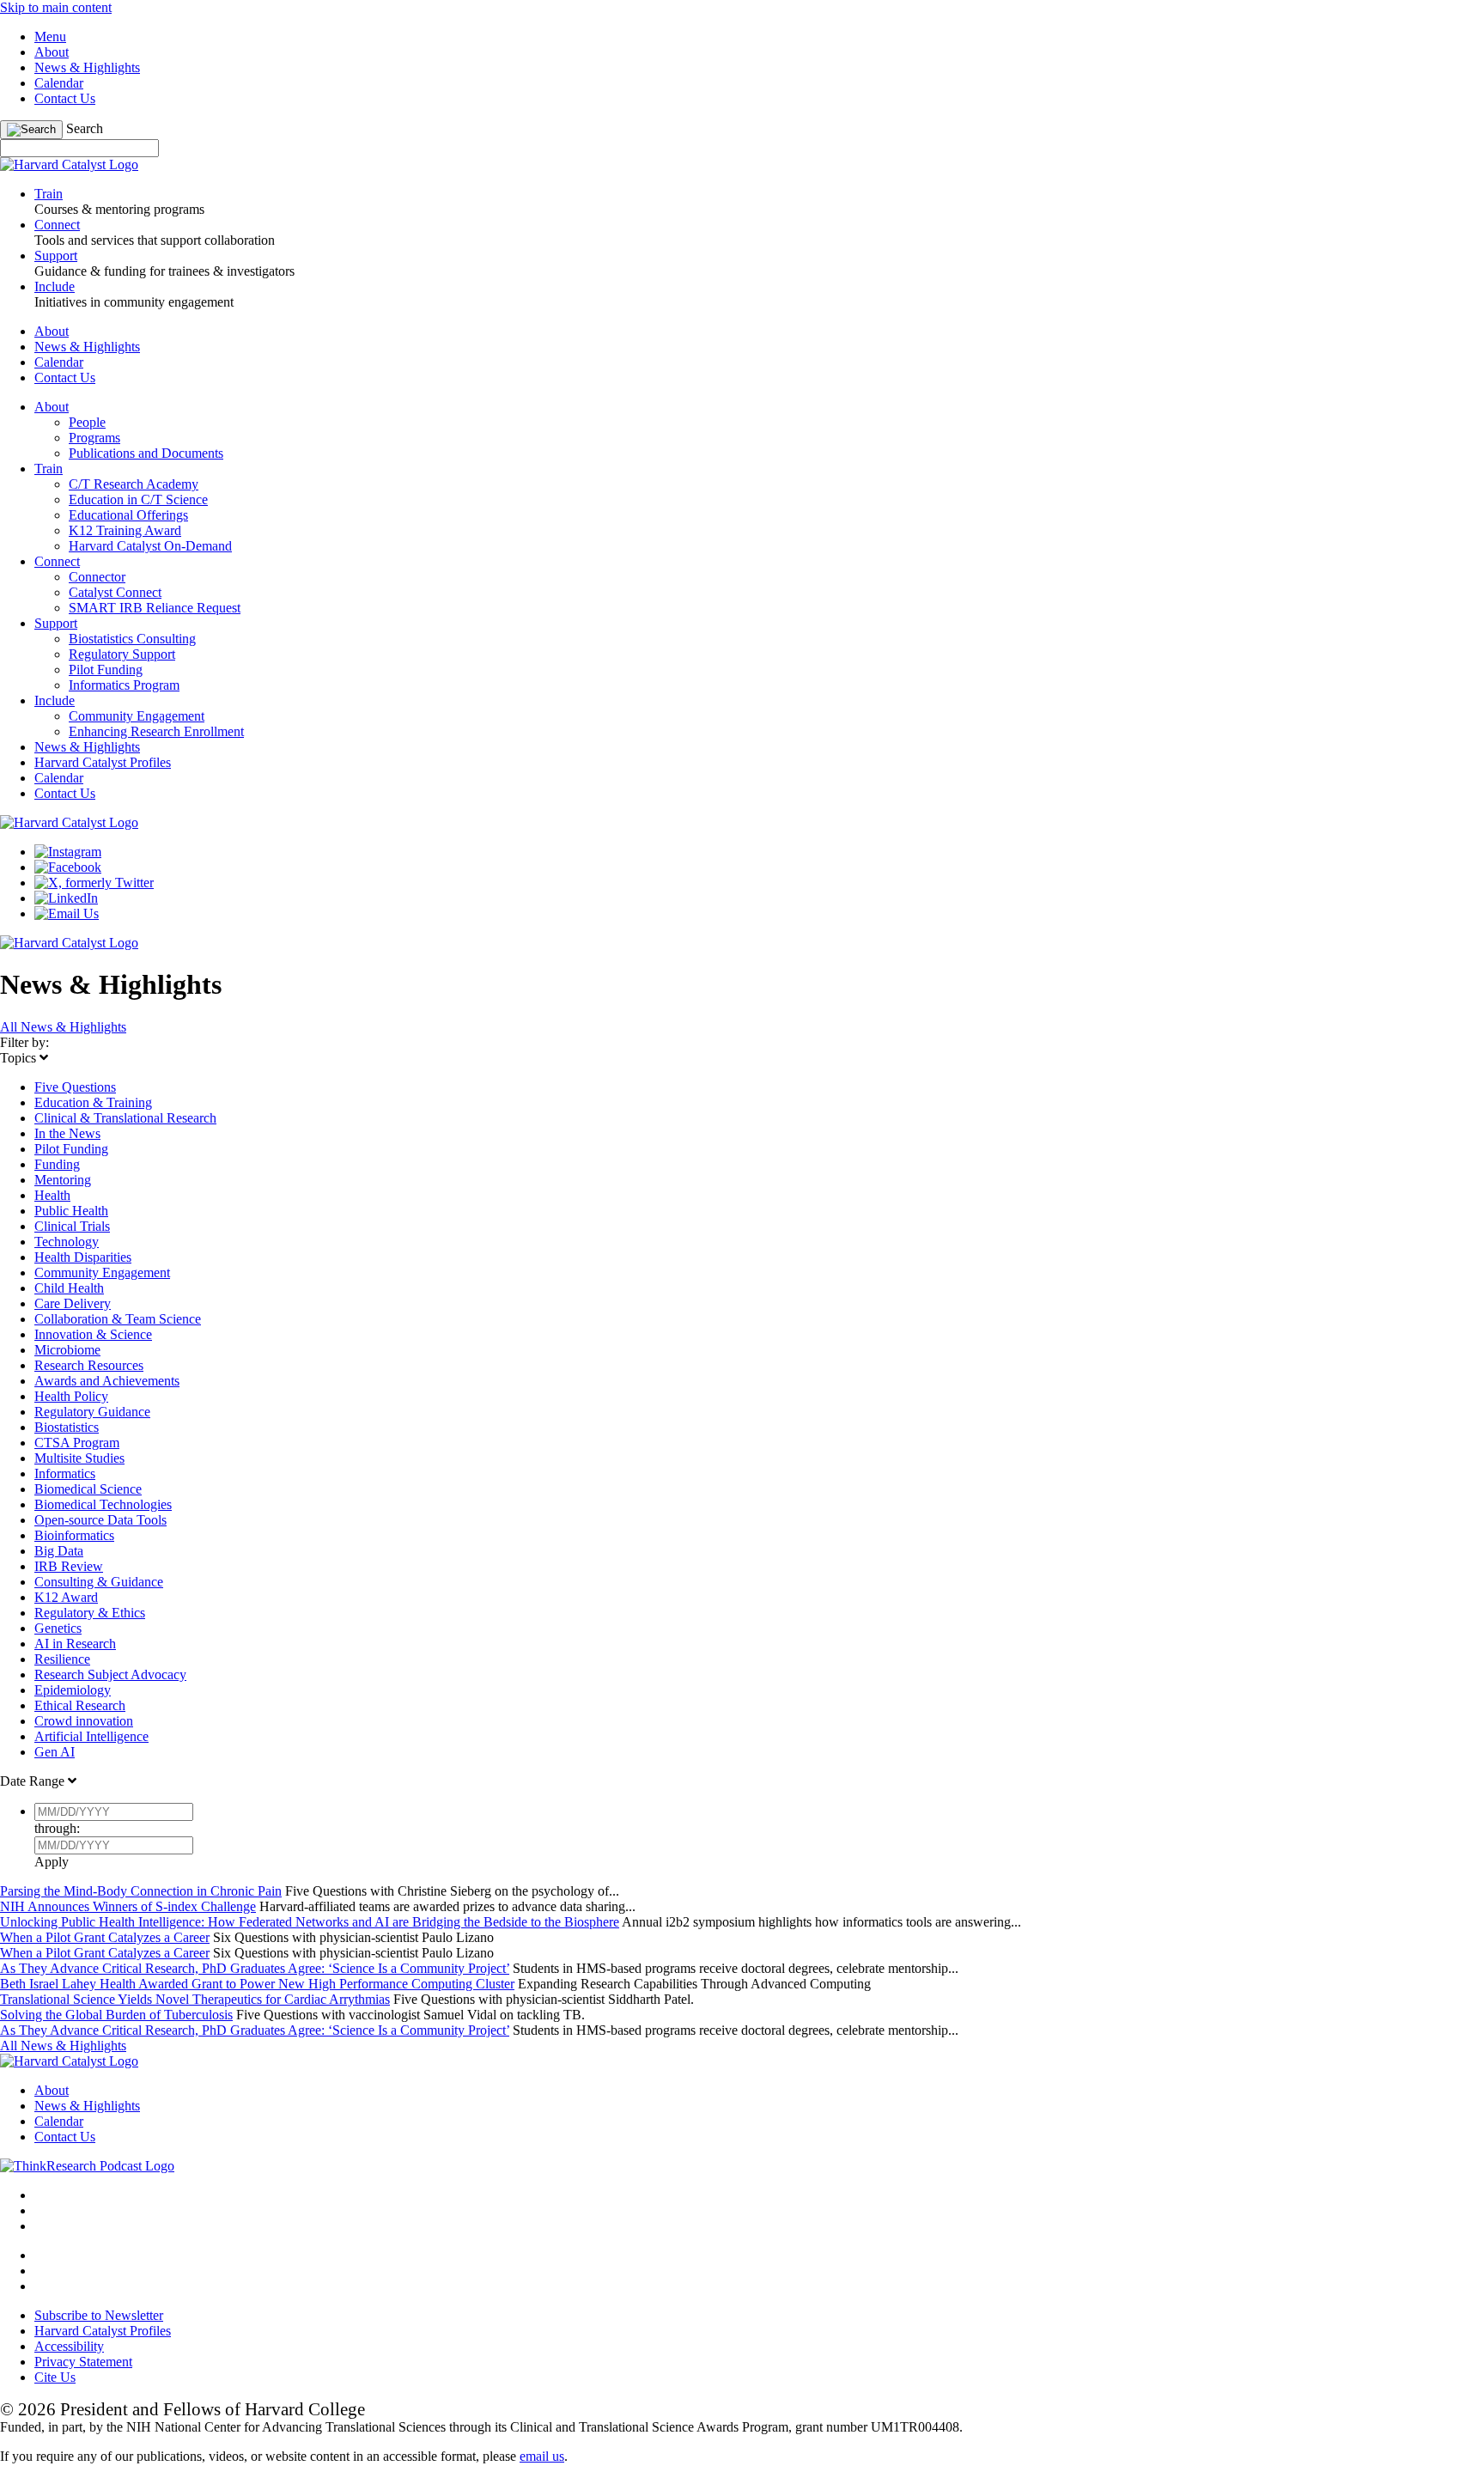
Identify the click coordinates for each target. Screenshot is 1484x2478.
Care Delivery (73, 1303)
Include (55, 700)
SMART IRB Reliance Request (155, 608)
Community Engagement (137, 716)
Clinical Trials (72, 1226)
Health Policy (71, 1396)
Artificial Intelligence (91, 1736)
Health (52, 1195)
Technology (67, 1242)
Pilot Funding (106, 670)
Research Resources (89, 1365)
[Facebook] (68, 867)
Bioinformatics (74, 1535)
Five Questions (75, 1087)
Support (56, 623)
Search (85, 128)
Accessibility (69, 2346)
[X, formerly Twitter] (94, 883)
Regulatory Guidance (92, 1412)
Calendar (59, 83)
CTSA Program (77, 1443)
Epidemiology (73, 1690)
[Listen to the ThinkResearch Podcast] (87, 2166)
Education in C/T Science (138, 499)
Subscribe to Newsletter (99, 2315)
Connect (57, 561)
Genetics (58, 1628)
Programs (94, 438)
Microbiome (67, 1350)
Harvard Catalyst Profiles (103, 762)
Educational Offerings (128, 515)
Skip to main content (56, 7)
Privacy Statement (83, 2362)
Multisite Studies (79, 1458)
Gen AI (55, 1752)
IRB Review (69, 1566)
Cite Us (55, 2377)
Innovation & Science (93, 1334)
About (52, 52)
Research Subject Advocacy (110, 1674)
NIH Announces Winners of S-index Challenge (128, 1906)
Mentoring (63, 1180)
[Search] (31, 130)
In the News (67, 1133)
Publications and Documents (146, 453)
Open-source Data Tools (100, 1520)
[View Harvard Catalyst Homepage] (69, 164)
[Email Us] (67, 913)
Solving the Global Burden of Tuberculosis (116, 2015)
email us (542, 2456)
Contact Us (65, 98)
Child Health (69, 1288)
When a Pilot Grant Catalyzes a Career (105, 1937)
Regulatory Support (122, 654)
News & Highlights (87, 67)
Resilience (62, 1659)
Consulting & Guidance (99, 1582)
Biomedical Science (88, 1489)
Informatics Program (124, 685)
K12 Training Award (125, 530)
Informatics (65, 1473)
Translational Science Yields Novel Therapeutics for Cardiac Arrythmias (195, 1999)
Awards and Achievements (107, 1381)
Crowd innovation (84, 1721)
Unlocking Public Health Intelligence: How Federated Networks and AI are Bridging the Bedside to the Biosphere (310, 1922)
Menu (50, 37)
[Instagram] (68, 852)
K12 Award (66, 1597)
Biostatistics (67, 1427)
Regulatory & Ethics (90, 1613)
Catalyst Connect (115, 592)
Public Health (71, 1211)
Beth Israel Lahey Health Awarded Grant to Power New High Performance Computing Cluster (257, 1984)
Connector (97, 577)
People (87, 422)
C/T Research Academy (134, 484)
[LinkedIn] (66, 898)
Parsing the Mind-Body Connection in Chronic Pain (141, 1891)
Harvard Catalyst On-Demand (150, 546)
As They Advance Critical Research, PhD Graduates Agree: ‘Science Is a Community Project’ (255, 1968)
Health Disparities (83, 1257)
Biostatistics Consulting (132, 639)
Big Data (59, 1551)
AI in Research (75, 1644)
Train (49, 469)
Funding (57, 1164)
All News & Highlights (63, 1027)
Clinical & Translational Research (125, 1118)
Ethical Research (80, 1705)
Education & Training (93, 1102)
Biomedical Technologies (103, 1504)
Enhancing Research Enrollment (156, 731)
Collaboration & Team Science (118, 1319)
